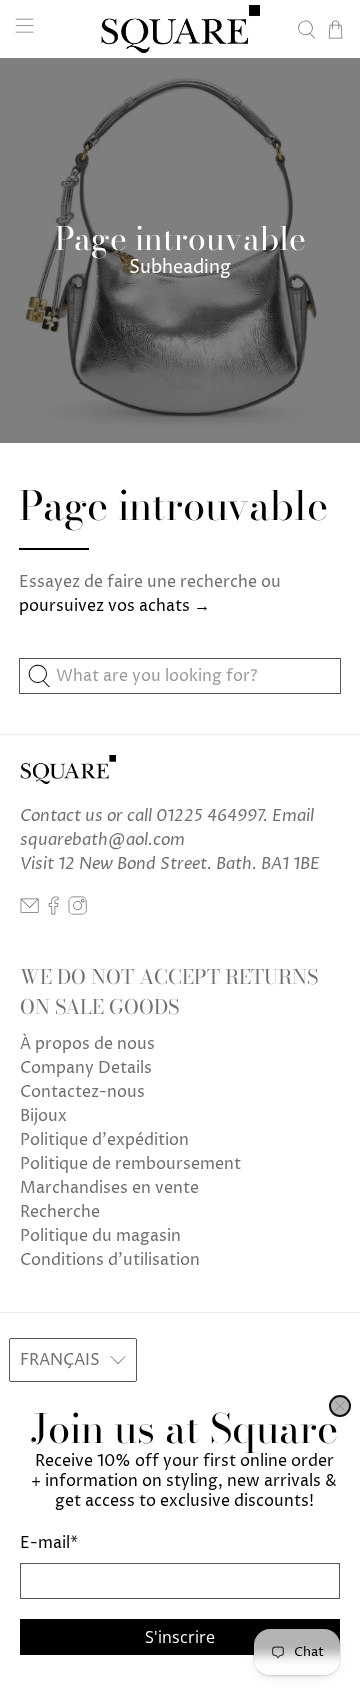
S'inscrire (180, 1637)
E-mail (49, 1543)
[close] (340, 1406)
